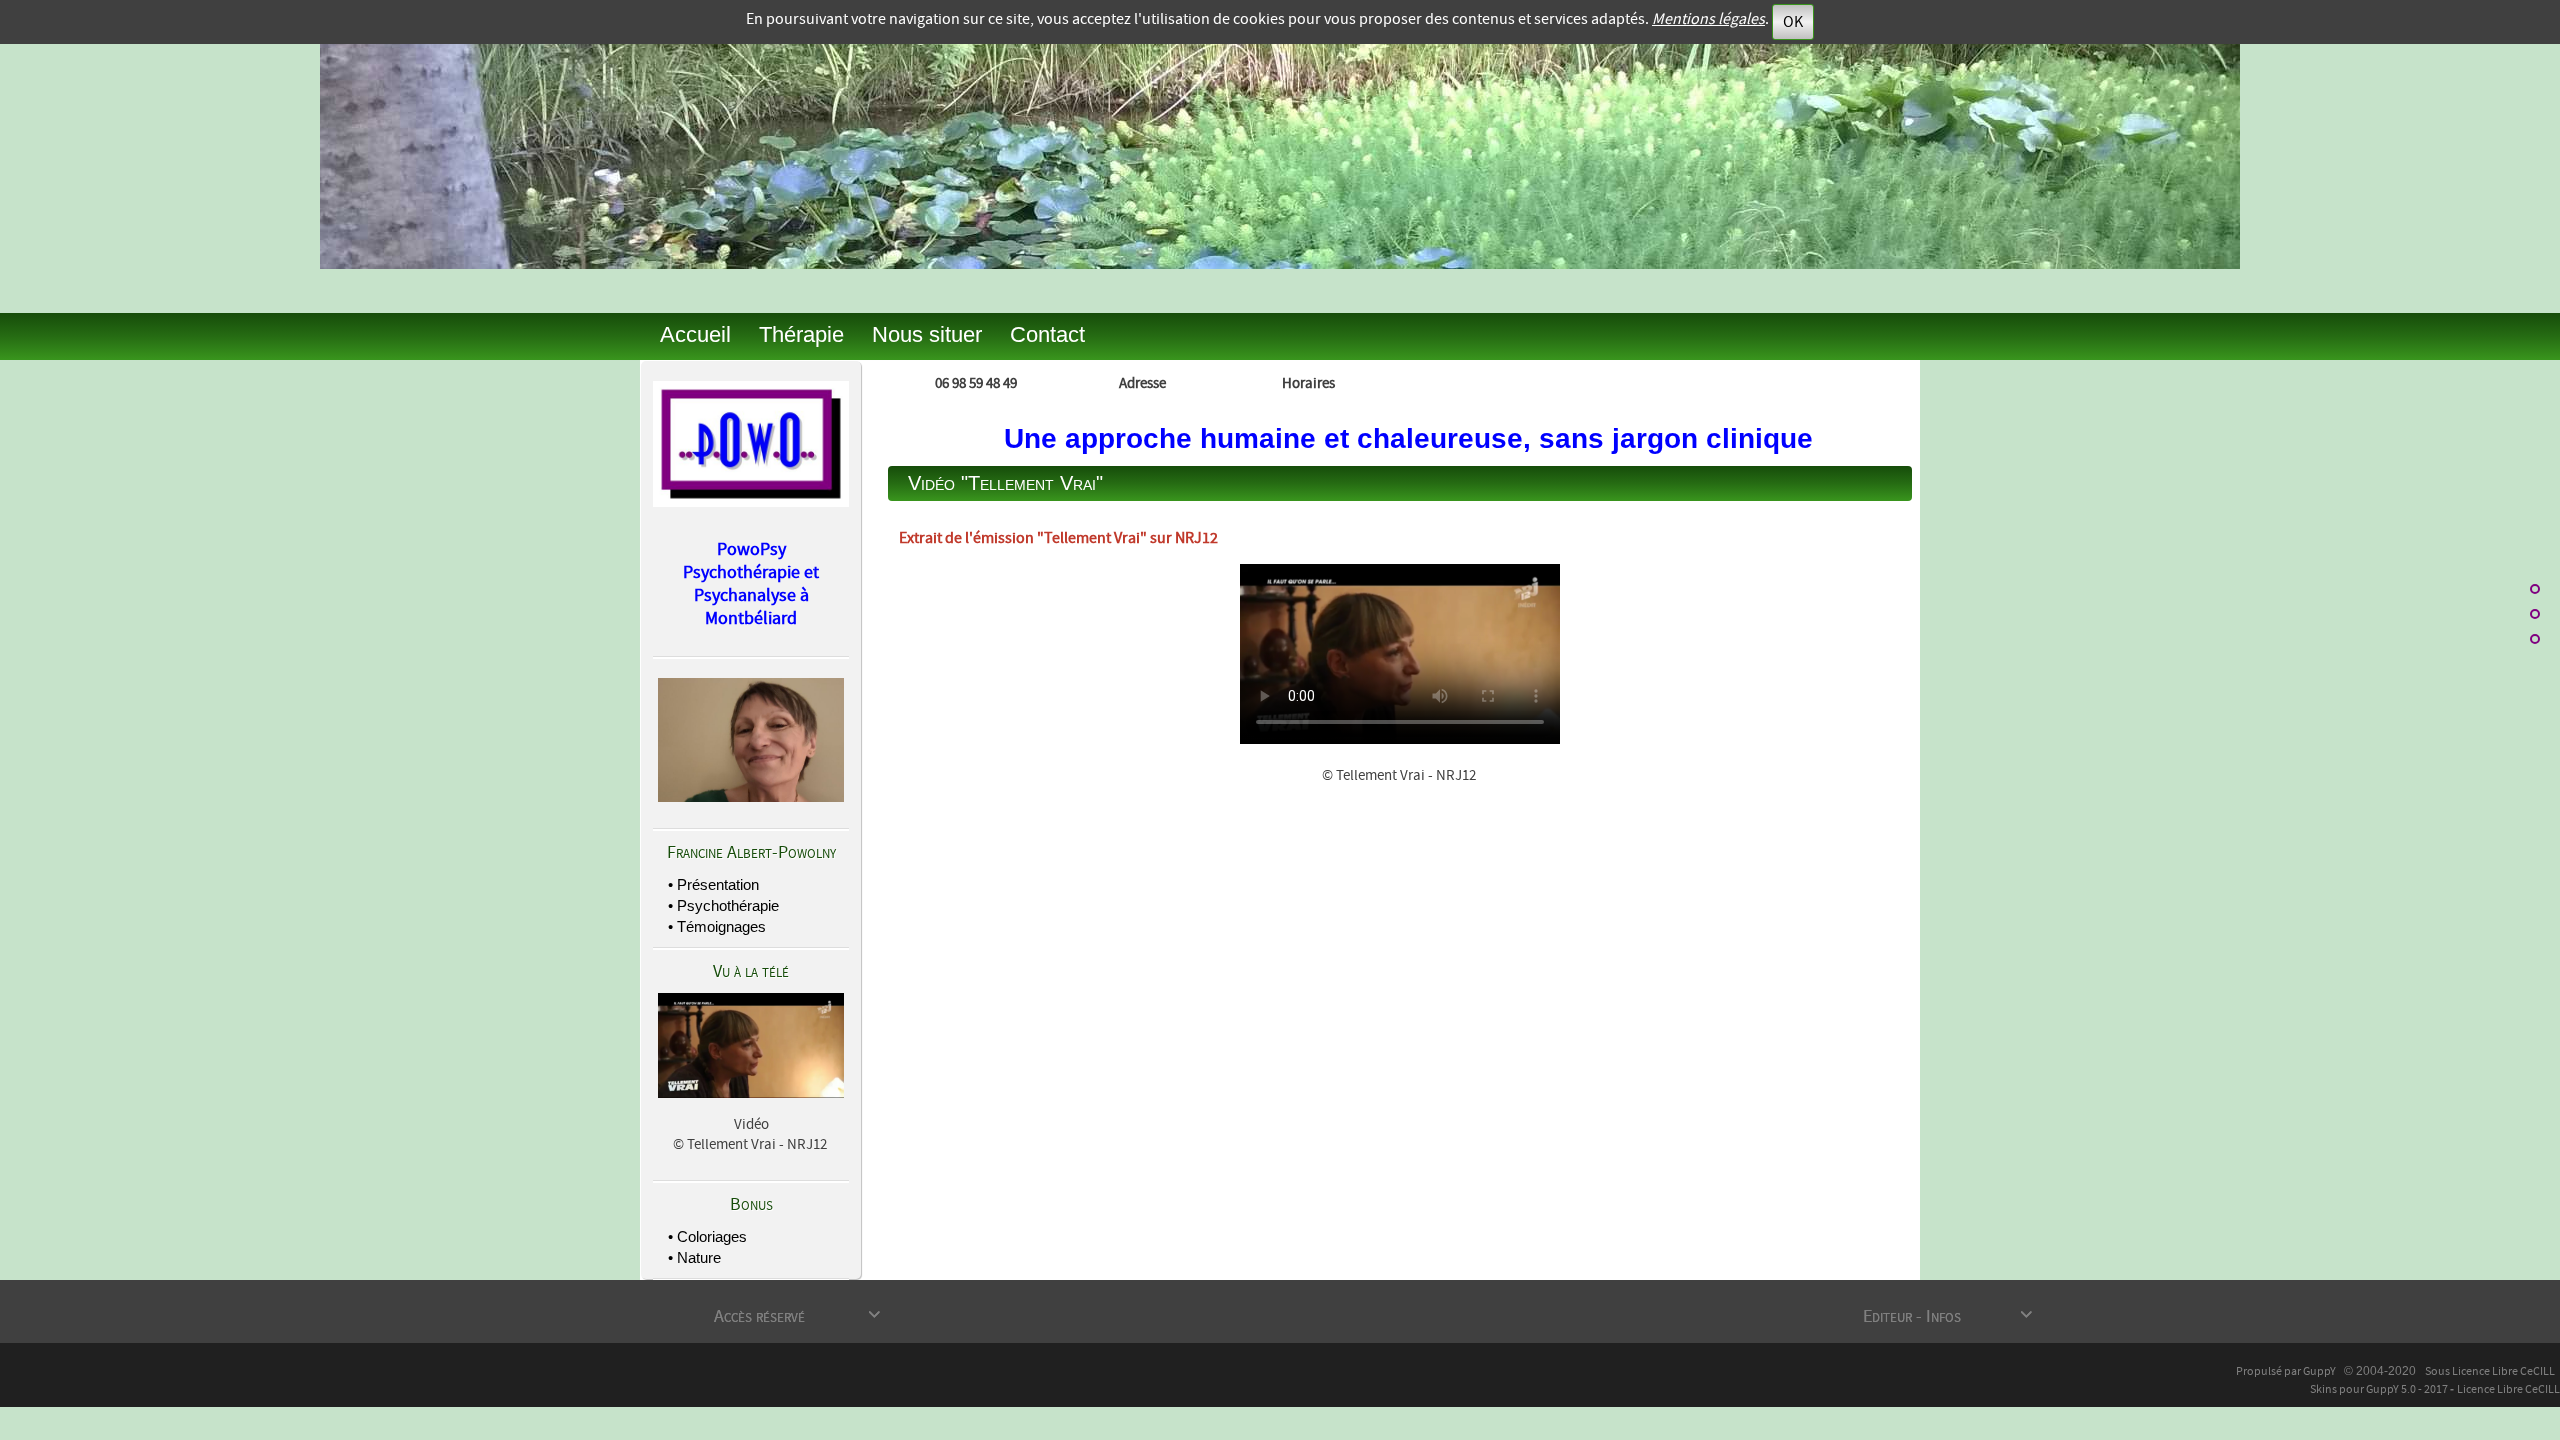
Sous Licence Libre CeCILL (2491, 1371)
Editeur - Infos (1948, 1316)
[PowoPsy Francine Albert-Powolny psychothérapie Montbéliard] (751, 441)
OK (1793, 22)
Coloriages (712, 1236)
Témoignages (721, 926)
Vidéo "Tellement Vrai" (1005, 483)
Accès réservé (797, 1316)
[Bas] (2535, 639)
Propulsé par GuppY (2287, 1371)
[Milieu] (2535, 614)
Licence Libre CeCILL (2508, 1389)
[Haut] (2535, 589)
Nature (699, 1257)
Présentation (718, 884)
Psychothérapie (728, 905)
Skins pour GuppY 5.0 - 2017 (2380, 1389)
